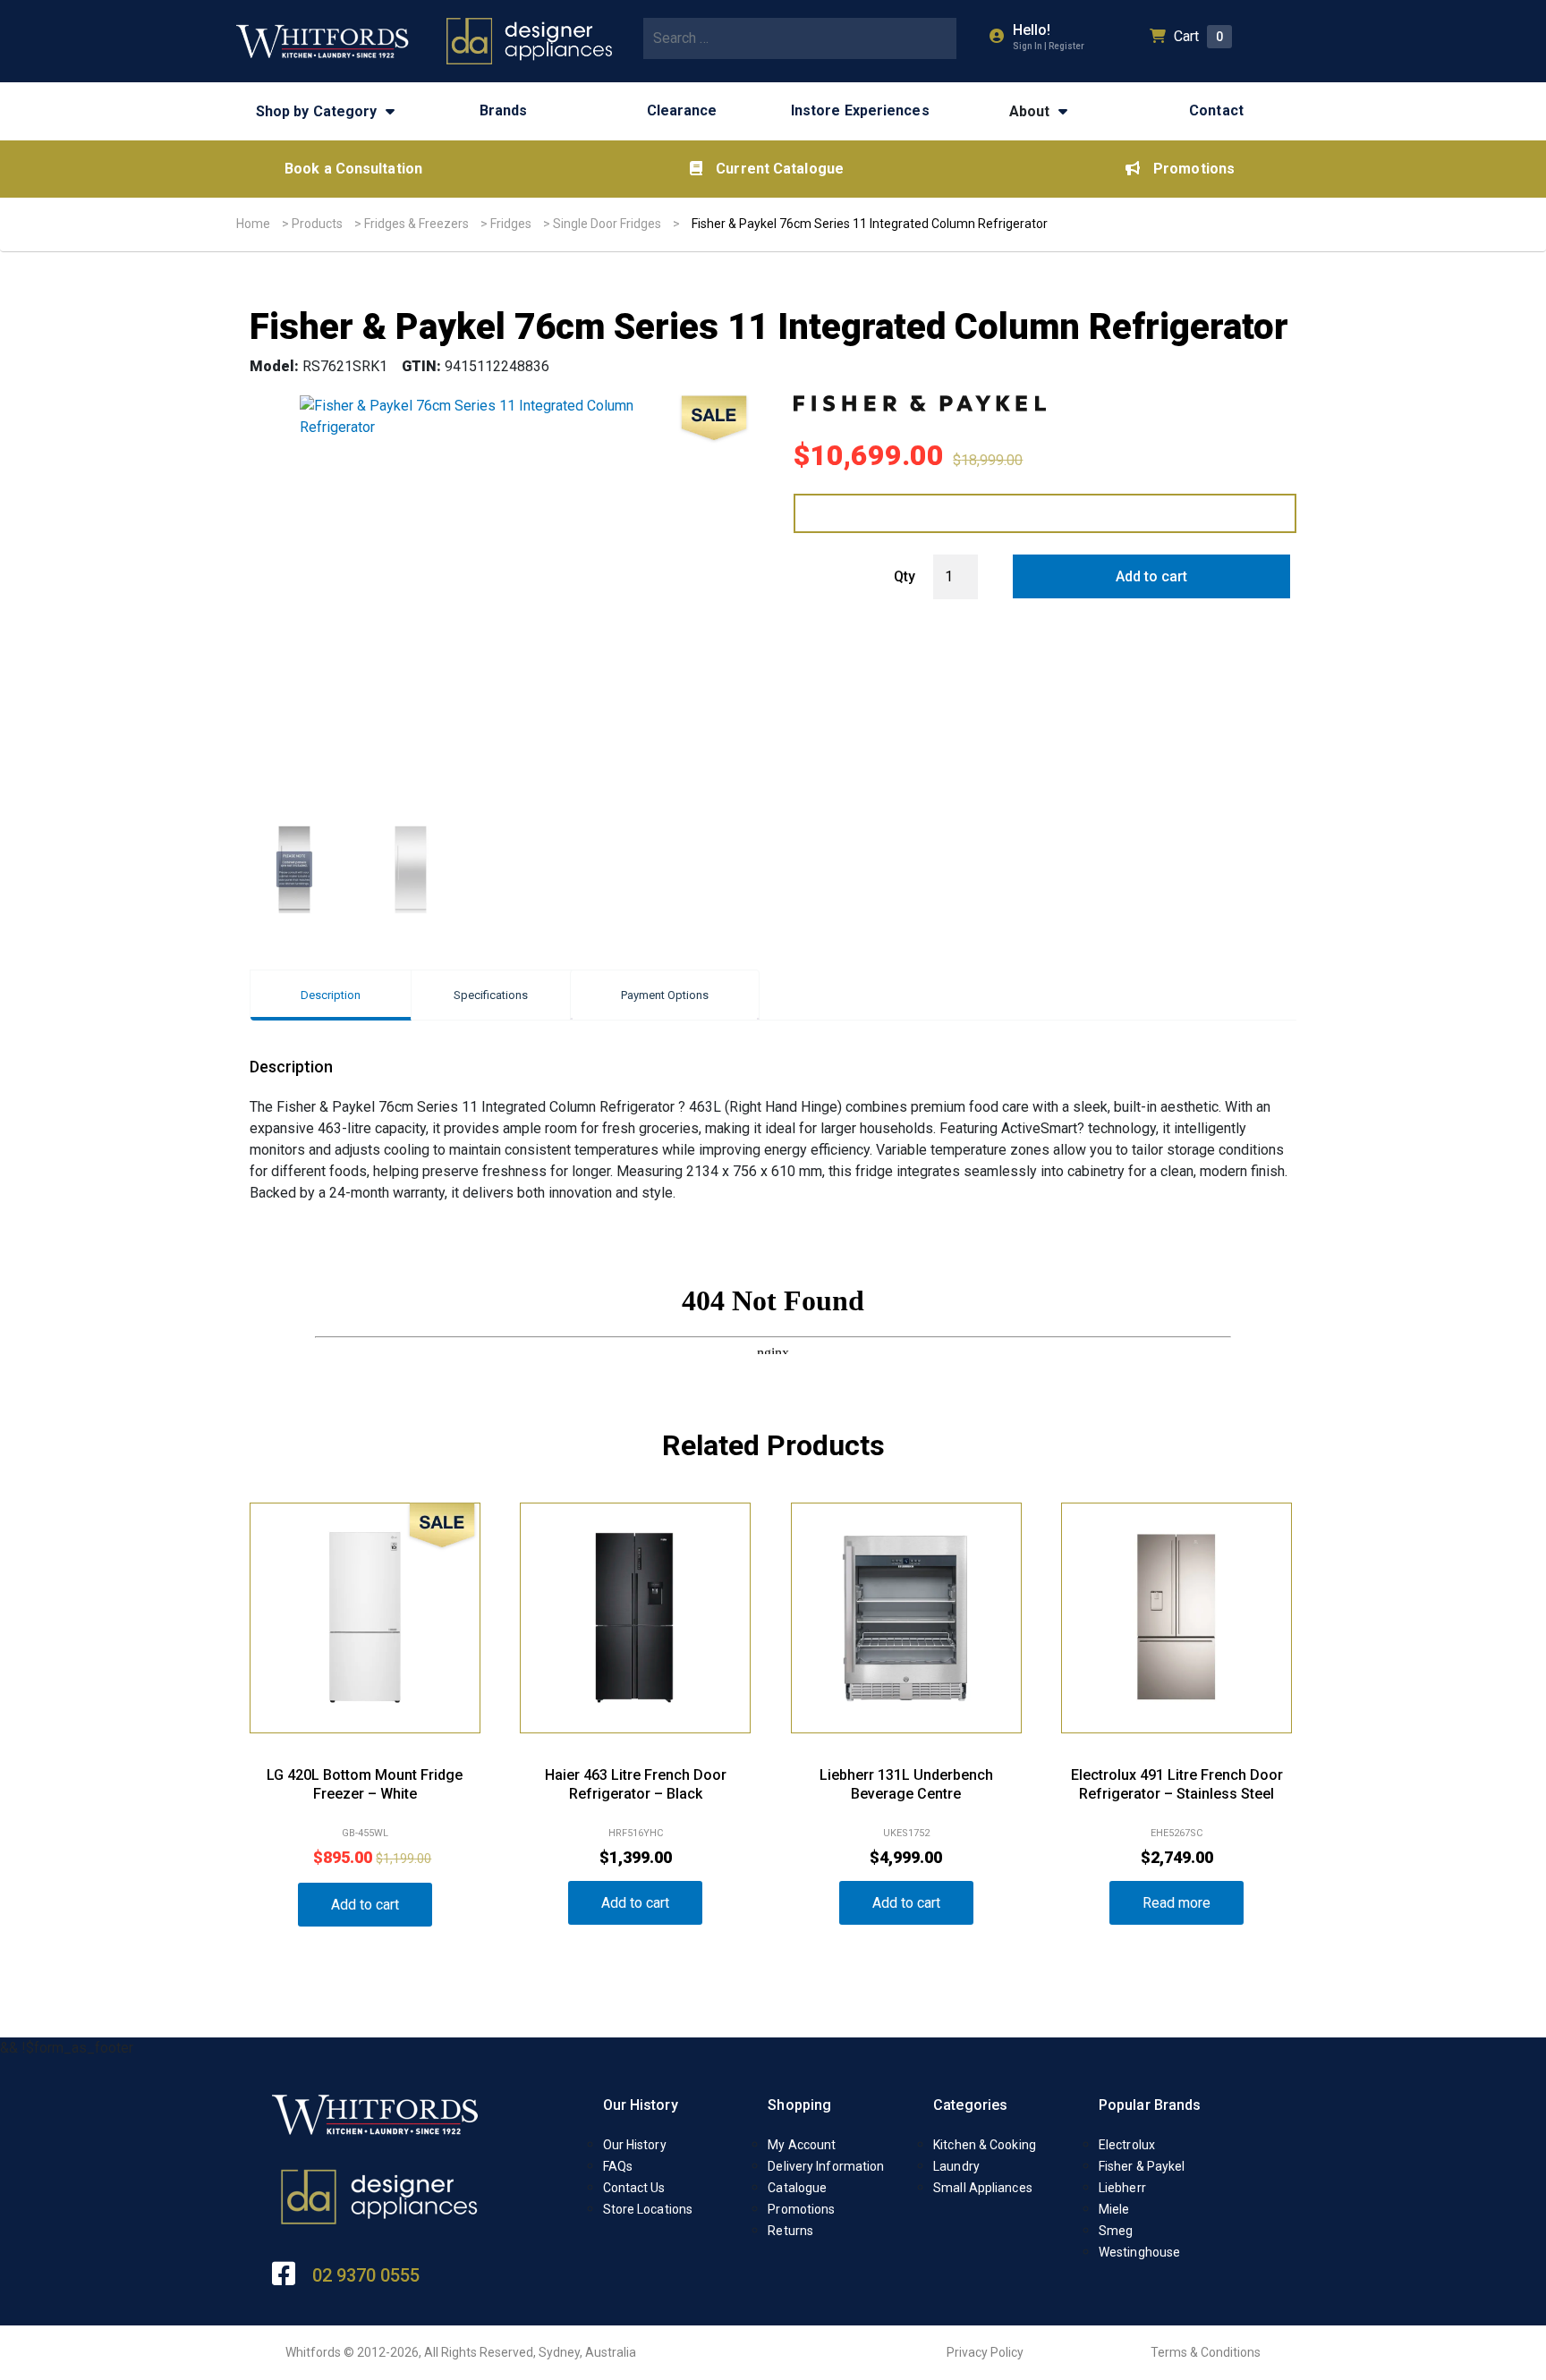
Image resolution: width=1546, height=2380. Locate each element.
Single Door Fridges (607, 224)
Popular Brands (1150, 2105)
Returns (790, 2231)
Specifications (491, 995)
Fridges (511, 224)
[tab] (331, 995)
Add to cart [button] (365, 1905)
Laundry (956, 2166)
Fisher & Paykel (1142, 2166)
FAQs (618, 2166)
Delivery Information (826, 2166)
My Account (802, 2145)
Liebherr (1122, 2188)
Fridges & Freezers (416, 224)
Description (331, 995)
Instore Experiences (860, 110)
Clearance (682, 110)
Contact (1216, 110)
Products (317, 224)
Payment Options (665, 995)
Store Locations (648, 2209)
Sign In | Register (1049, 46)
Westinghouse (1139, 2252)
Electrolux (1127, 2145)
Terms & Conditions (1206, 2352)
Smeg (1116, 2231)
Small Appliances (983, 2188)
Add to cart (1151, 576)
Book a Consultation (353, 169)
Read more (1176, 1903)
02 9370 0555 (366, 2275)
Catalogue (797, 2188)
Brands (504, 110)
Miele (1114, 2209)
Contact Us (634, 2188)
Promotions (1194, 169)
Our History (641, 2105)
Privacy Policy (985, 2352)
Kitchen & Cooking (985, 2145)
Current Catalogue (780, 169)
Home (253, 224)
